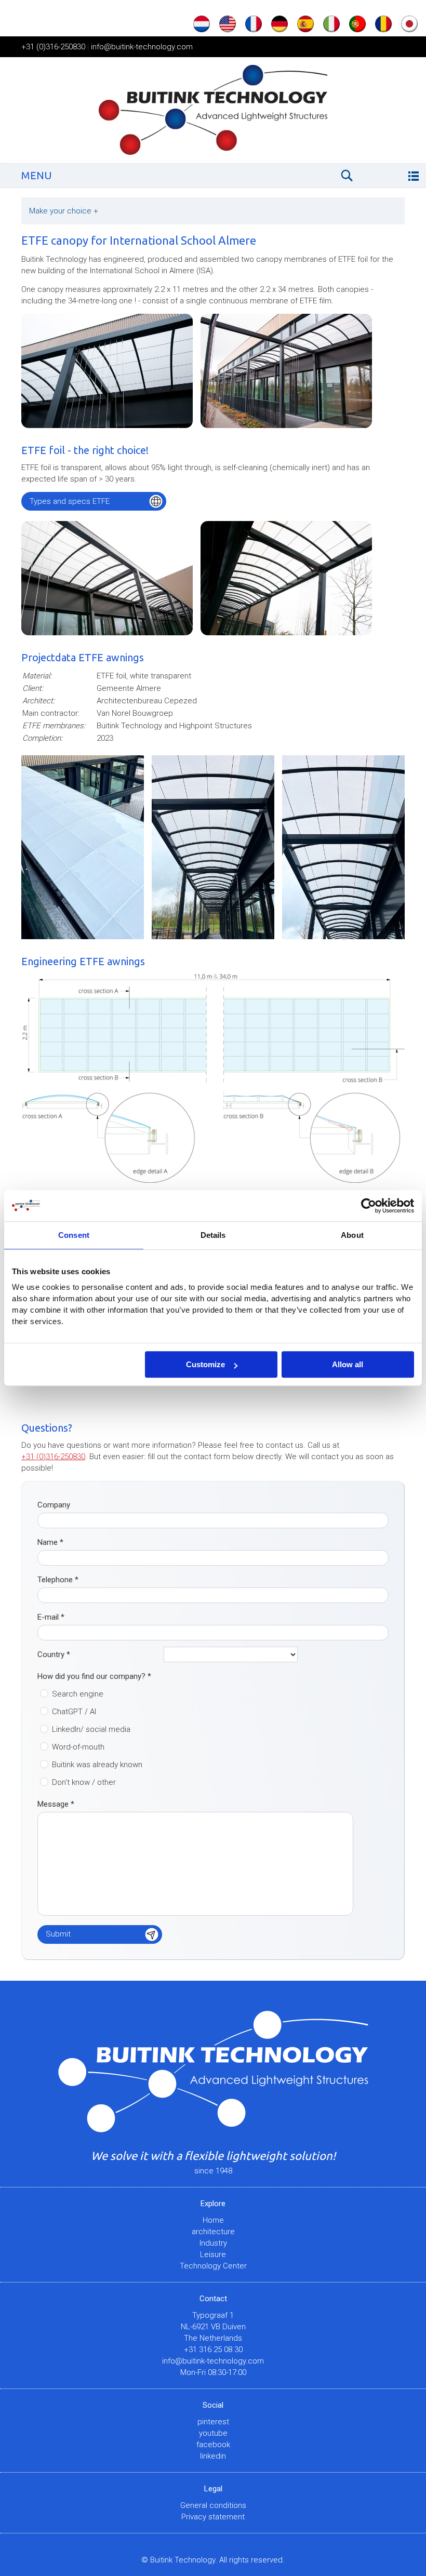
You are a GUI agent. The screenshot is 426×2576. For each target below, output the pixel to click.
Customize (205, 1364)
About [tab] (352, 1235)
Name (50, 1542)
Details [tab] (213, 1235)
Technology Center (213, 2266)
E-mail (51, 1617)
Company (54, 1505)
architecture (213, 2232)
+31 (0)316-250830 (53, 47)
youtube (213, 2433)
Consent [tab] (74, 1235)
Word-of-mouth (78, 1747)
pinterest (213, 2422)
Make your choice (64, 211)
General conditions (213, 2505)
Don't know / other (84, 1782)
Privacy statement (213, 2517)
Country (54, 1654)
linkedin (213, 2456)
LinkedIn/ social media (91, 1729)
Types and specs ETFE (70, 501)
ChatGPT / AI (74, 1712)
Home (213, 2220)
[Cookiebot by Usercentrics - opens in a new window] (369, 1206)
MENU (37, 175)
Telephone (58, 1580)
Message (56, 1804)
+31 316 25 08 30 (213, 2350)
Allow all (348, 1364)
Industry (213, 2243)
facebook (213, 2445)
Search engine (78, 1694)
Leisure (213, 2254)
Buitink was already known (97, 1765)
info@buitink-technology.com (142, 47)
